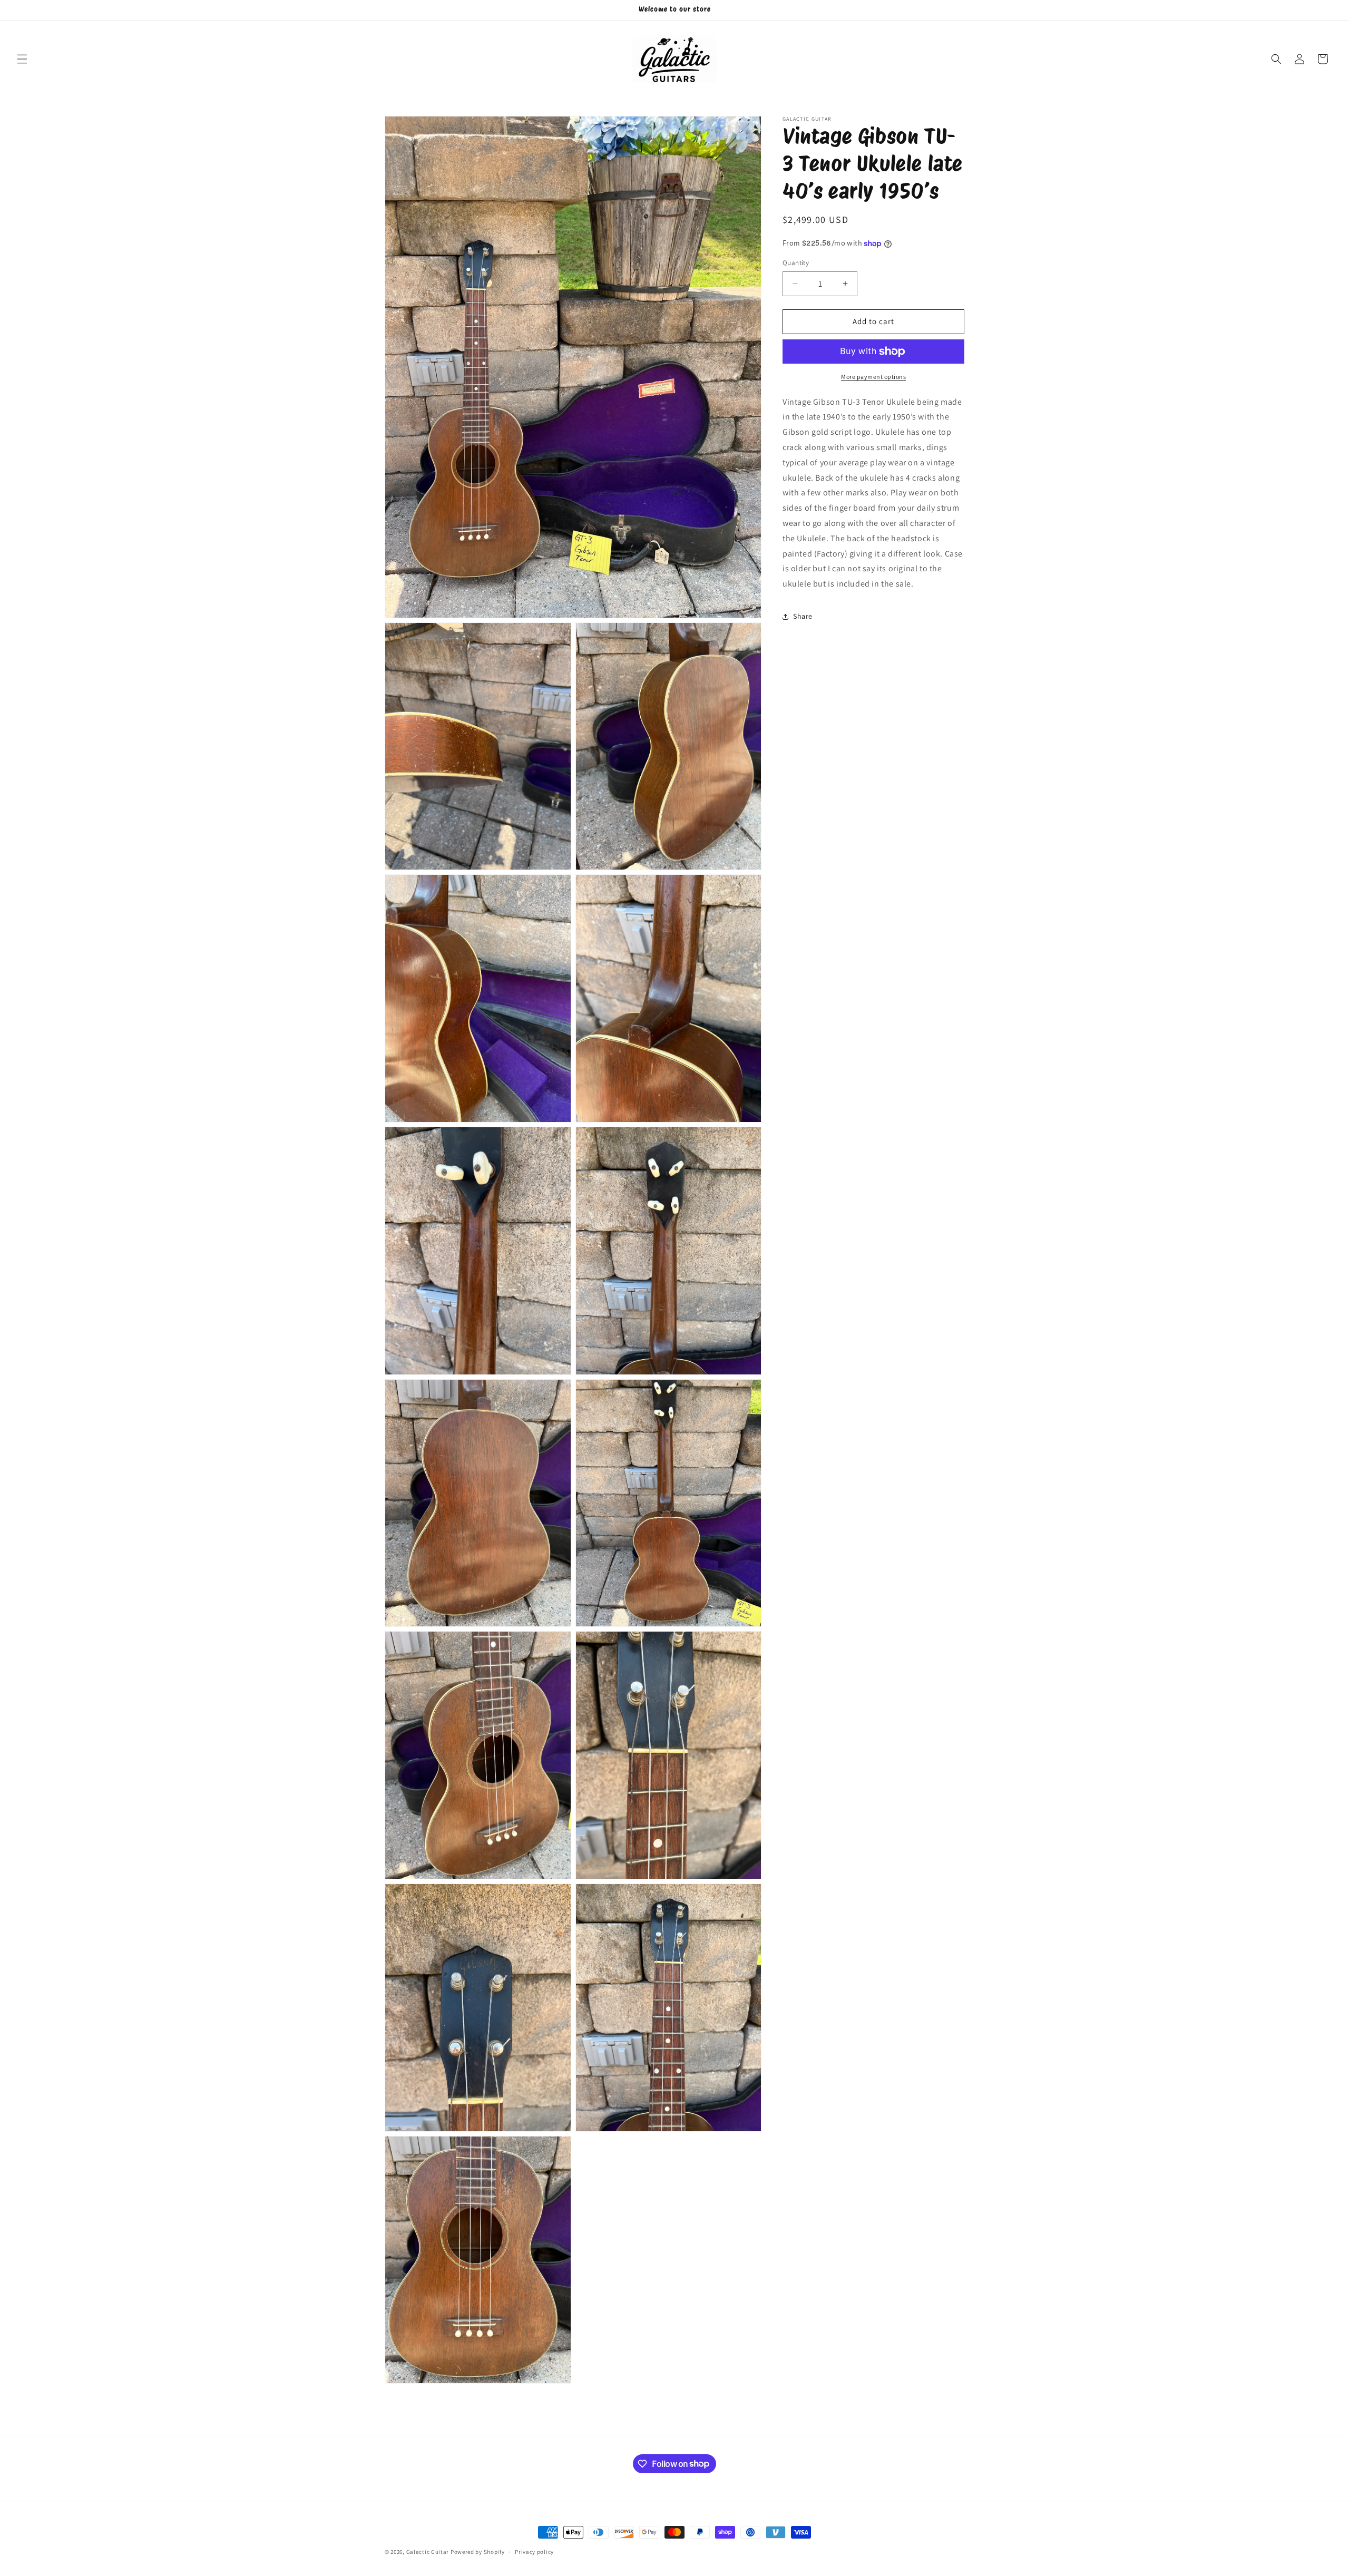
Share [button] (803, 616)
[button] (22, 59)
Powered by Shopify (478, 2552)
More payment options (873, 377)
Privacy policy (534, 2551)
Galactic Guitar (428, 2552)
